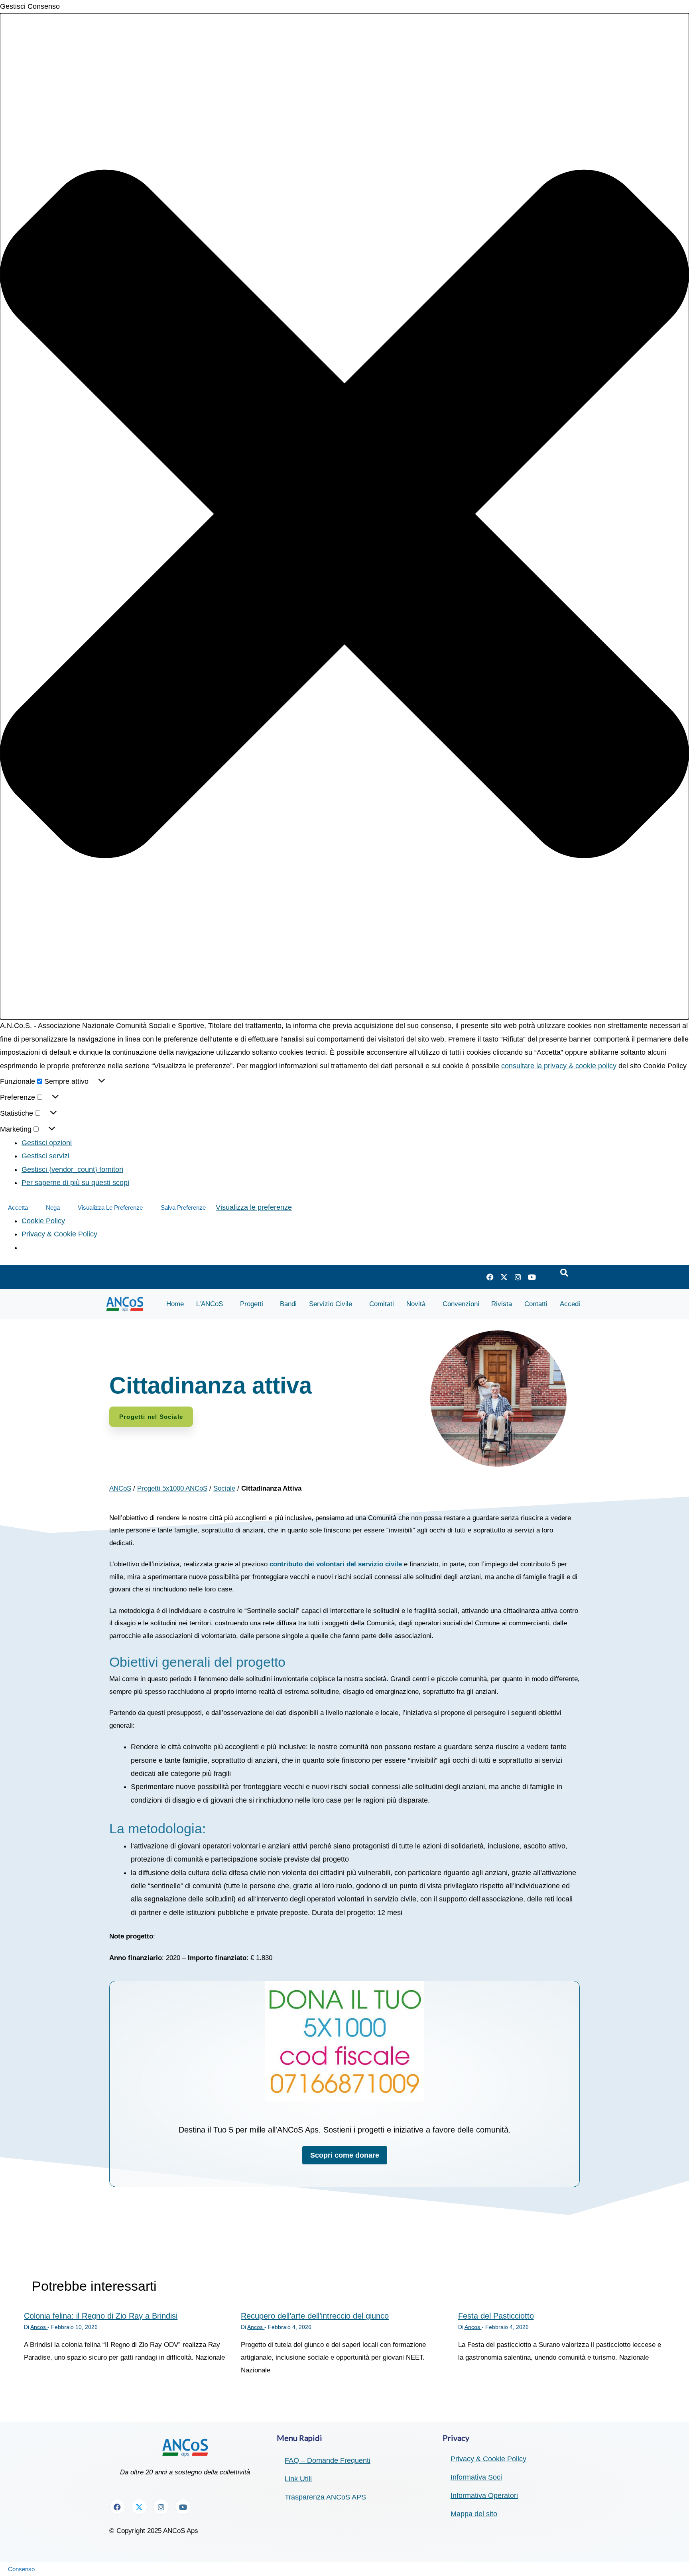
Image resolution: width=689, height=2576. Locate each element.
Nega (53, 1208)
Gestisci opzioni (47, 1143)
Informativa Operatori (484, 2496)
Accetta (18, 1208)
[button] (344, 516)
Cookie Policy (43, 1221)
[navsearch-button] (564, 1273)
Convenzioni (461, 1304)
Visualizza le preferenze (110, 1208)
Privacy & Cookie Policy (59, 1234)
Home (175, 1304)
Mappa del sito (474, 2514)
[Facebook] (490, 1277)
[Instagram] (518, 1277)
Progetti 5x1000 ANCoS (172, 1488)
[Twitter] (504, 1277)
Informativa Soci (476, 2477)
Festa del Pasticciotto (496, 2316)
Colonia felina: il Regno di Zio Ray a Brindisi (101, 2316)
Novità (416, 1304)
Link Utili (298, 2479)
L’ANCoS (210, 1304)
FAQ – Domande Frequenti (328, 2460)
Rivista (502, 1304)
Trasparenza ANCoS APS (325, 2497)
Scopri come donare (345, 2155)
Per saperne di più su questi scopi (75, 1183)
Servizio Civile (331, 1304)
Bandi (288, 1304)
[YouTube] (532, 1277)
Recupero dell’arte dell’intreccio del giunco (315, 2316)
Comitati (382, 1304)
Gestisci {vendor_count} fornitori (72, 1169)
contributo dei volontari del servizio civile (336, 1564)
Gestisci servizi (45, 1156)
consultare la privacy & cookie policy (559, 1066)
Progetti (252, 1304)
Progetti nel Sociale (151, 1417)
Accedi (570, 1304)
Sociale (224, 1488)
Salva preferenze (183, 1208)
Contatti (536, 1304)
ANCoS (120, 1488)
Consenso (21, 2569)
